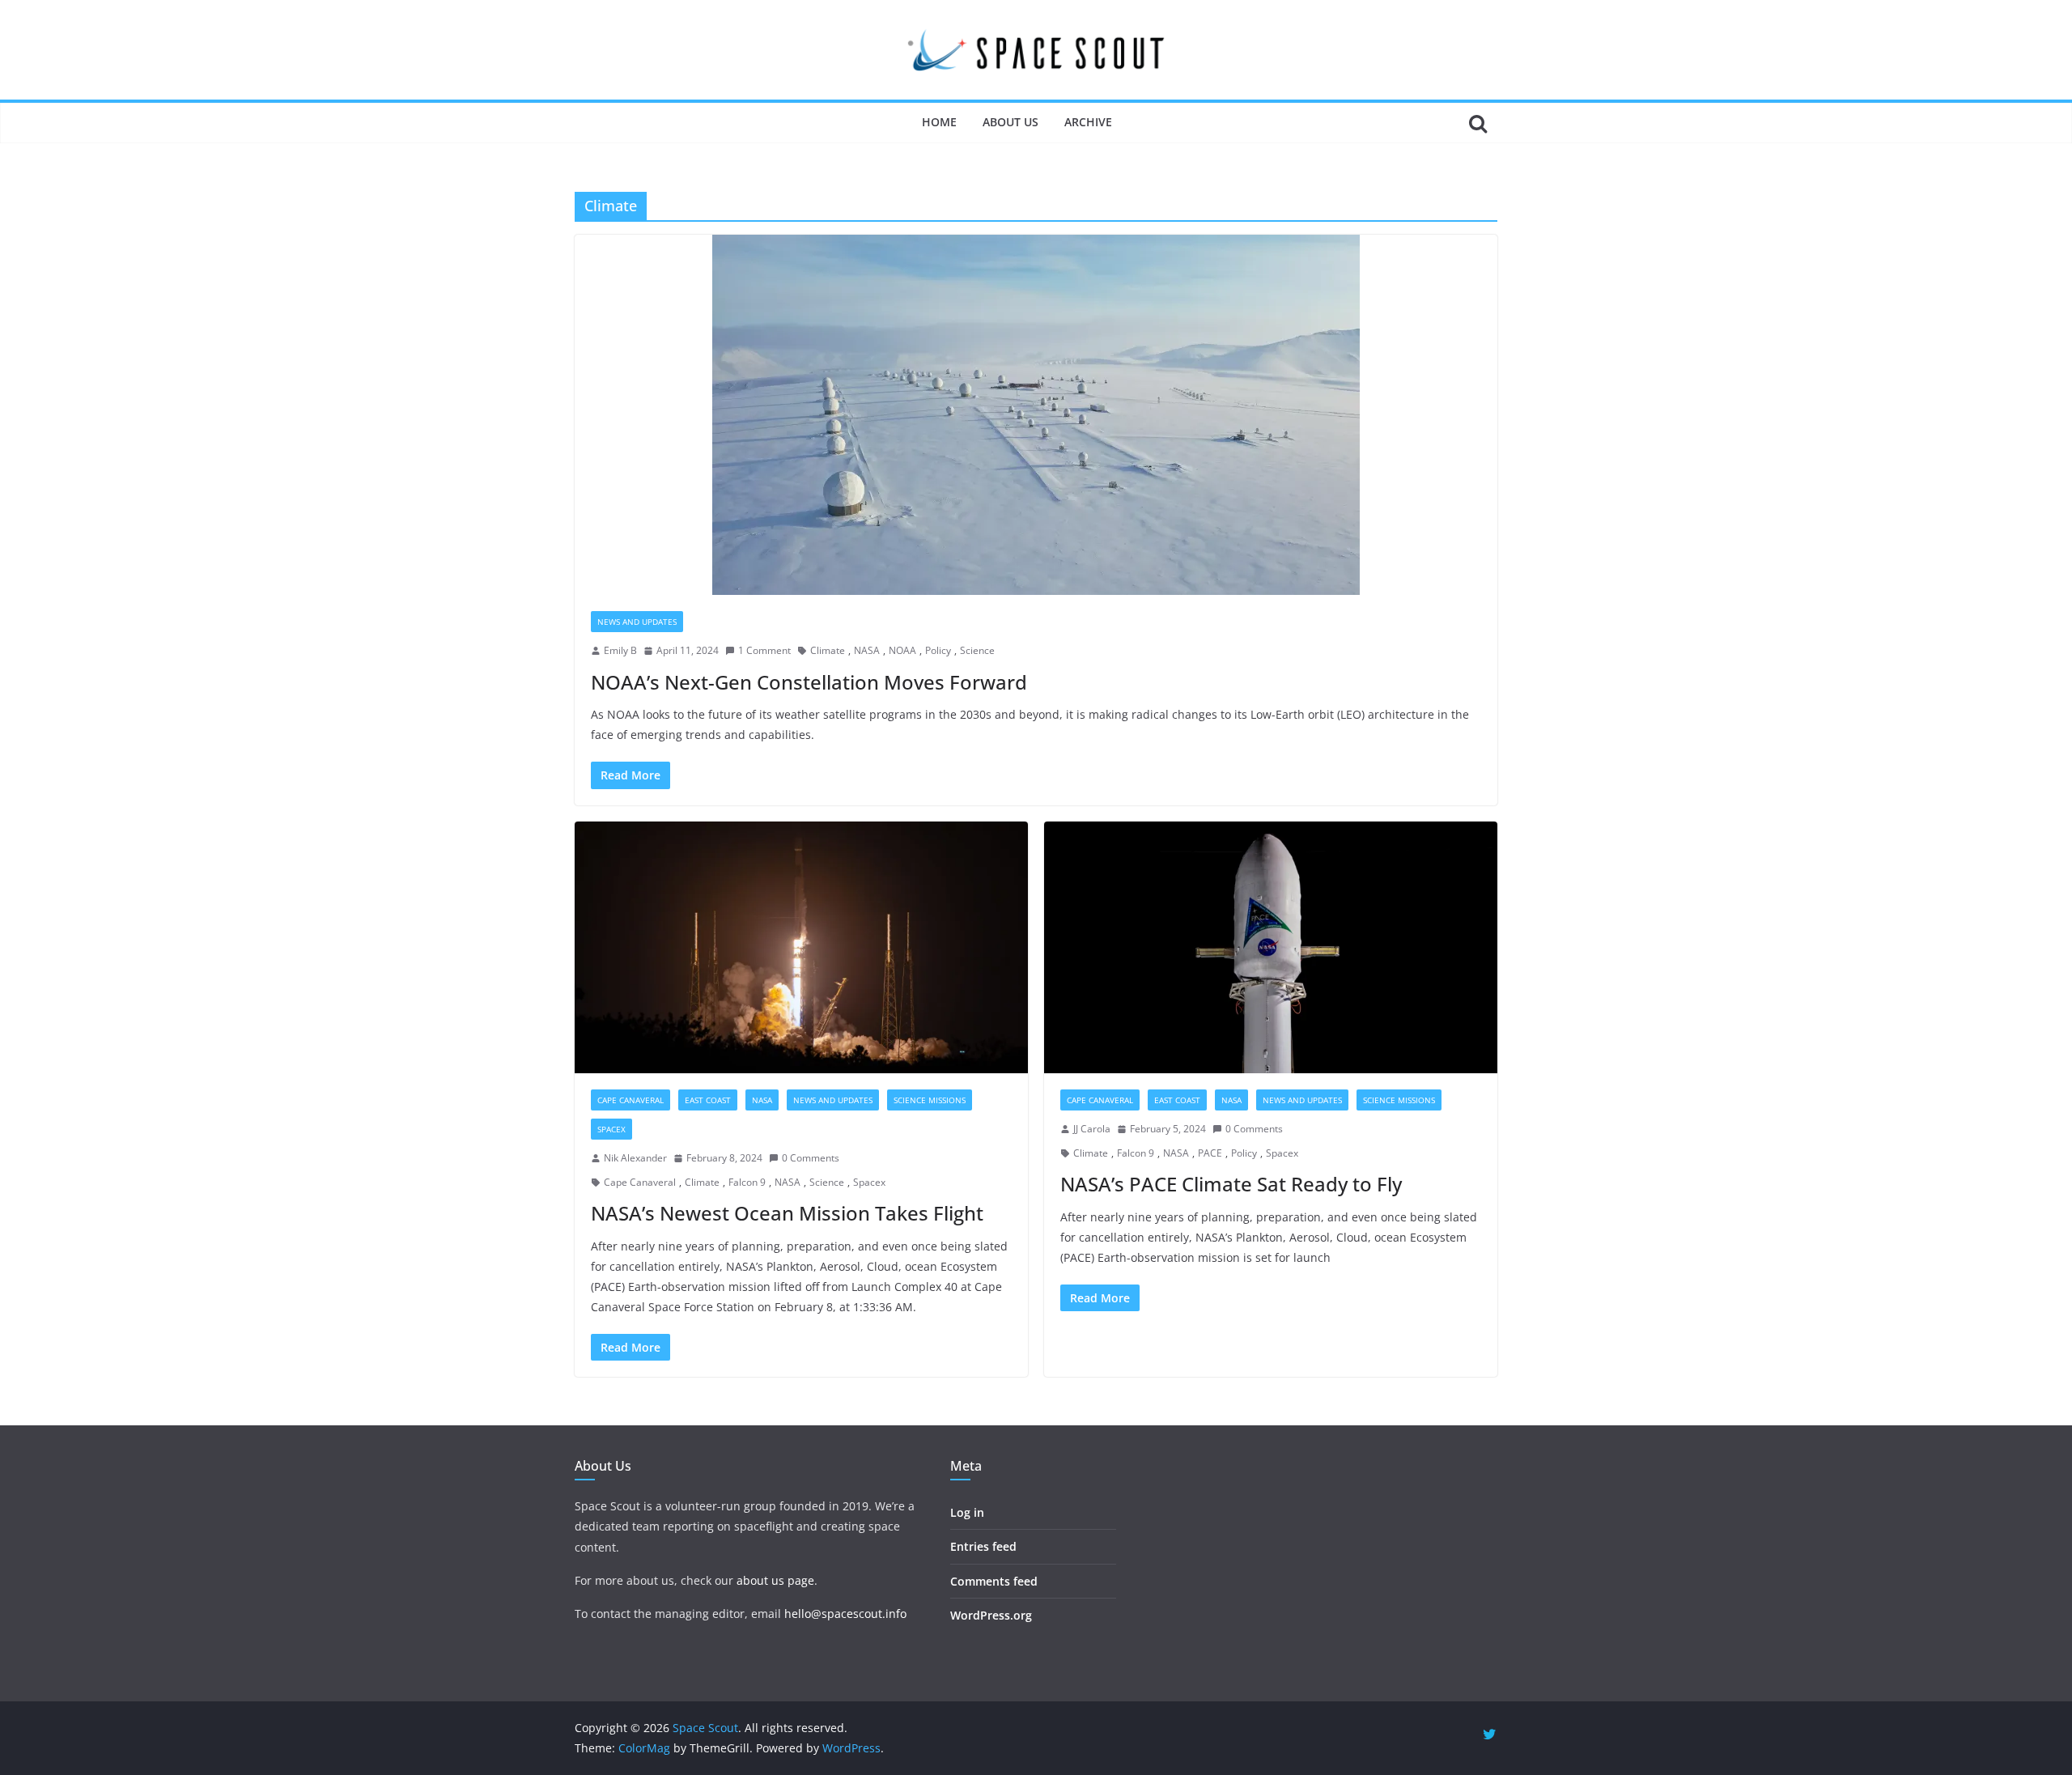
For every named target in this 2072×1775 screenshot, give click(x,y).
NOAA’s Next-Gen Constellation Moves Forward (809, 682)
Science (977, 650)
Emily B (620, 650)
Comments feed (994, 1581)
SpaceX (611, 1129)
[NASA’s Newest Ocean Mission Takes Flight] (801, 948)
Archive (1088, 122)
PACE (1210, 1153)
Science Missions (930, 1100)
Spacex (869, 1182)
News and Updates (637, 622)
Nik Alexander (635, 1158)
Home (939, 122)
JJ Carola (1092, 1129)
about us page (775, 1580)
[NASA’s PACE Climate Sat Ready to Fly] (1271, 948)
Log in (967, 1512)
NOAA (902, 650)
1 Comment (764, 650)
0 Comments (811, 1158)
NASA (867, 650)
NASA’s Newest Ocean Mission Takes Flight (787, 1213)
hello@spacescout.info (845, 1614)
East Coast (708, 1100)
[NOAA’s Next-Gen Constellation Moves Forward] (1036, 415)
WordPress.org (991, 1615)
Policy (938, 650)
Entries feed (983, 1546)
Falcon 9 (747, 1182)
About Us (1011, 122)
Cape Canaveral (631, 1100)
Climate (828, 650)
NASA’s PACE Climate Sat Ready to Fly (1231, 1184)
